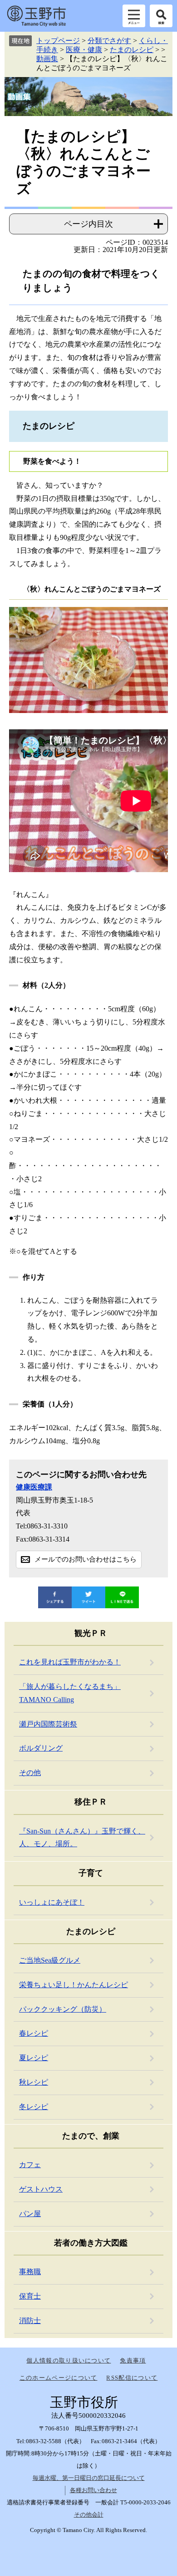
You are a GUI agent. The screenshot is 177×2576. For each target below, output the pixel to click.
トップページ (58, 41)
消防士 (30, 2321)
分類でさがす (109, 41)
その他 (30, 1773)
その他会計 (89, 2515)
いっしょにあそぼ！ (52, 1902)
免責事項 (133, 2360)
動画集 (47, 59)
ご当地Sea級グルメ (50, 1960)
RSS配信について (132, 2378)
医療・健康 (84, 50)
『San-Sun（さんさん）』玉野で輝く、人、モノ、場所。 (82, 1838)
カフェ (30, 2165)
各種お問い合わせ (93, 2490)
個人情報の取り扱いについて (69, 2360)
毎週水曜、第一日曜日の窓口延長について (89, 2478)
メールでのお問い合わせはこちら (86, 1559)
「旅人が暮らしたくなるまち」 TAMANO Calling (70, 1693)
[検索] (161, 16)
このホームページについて (59, 2378)
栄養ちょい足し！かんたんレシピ (74, 1985)
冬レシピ (34, 2107)
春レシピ (34, 2033)
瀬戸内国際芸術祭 (48, 1724)
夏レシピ (34, 2058)
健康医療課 (34, 1487)
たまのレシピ (132, 50)
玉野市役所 (36, 16)
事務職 (30, 2272)
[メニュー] (134, 16)
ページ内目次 (88, 224)
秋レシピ (34, 2082)
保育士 (30, 2296)
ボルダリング (41, 1748)
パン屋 (30, 2214)
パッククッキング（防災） (63, 2009)
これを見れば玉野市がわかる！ (70, 1662)
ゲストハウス (41, 2189)
